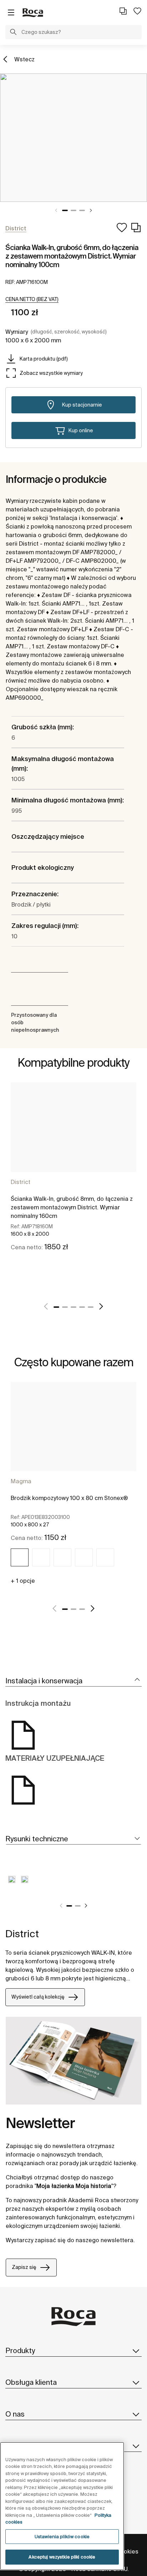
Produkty (20, 2350)
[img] (20, 1557)
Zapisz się (24, 2267)
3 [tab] (82, 210)
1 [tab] (65, 210)
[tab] (73, 1681)
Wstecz (24, 59)
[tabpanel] (73, 138)
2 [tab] (73, 210)
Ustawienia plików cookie (62, 2537)
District (21, 1182)
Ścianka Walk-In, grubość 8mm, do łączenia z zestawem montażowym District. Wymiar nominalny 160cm (72, 1207)
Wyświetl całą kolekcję (38, 1997)
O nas (15, 2414)
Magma (21, 1481)
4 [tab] (82, 1307)
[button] (13, 33)
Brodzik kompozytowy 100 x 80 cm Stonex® (69, 1498)
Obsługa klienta (31, 2382)
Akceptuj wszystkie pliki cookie (62, 2557)
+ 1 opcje (23, 1581)
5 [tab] (91, 1307)
